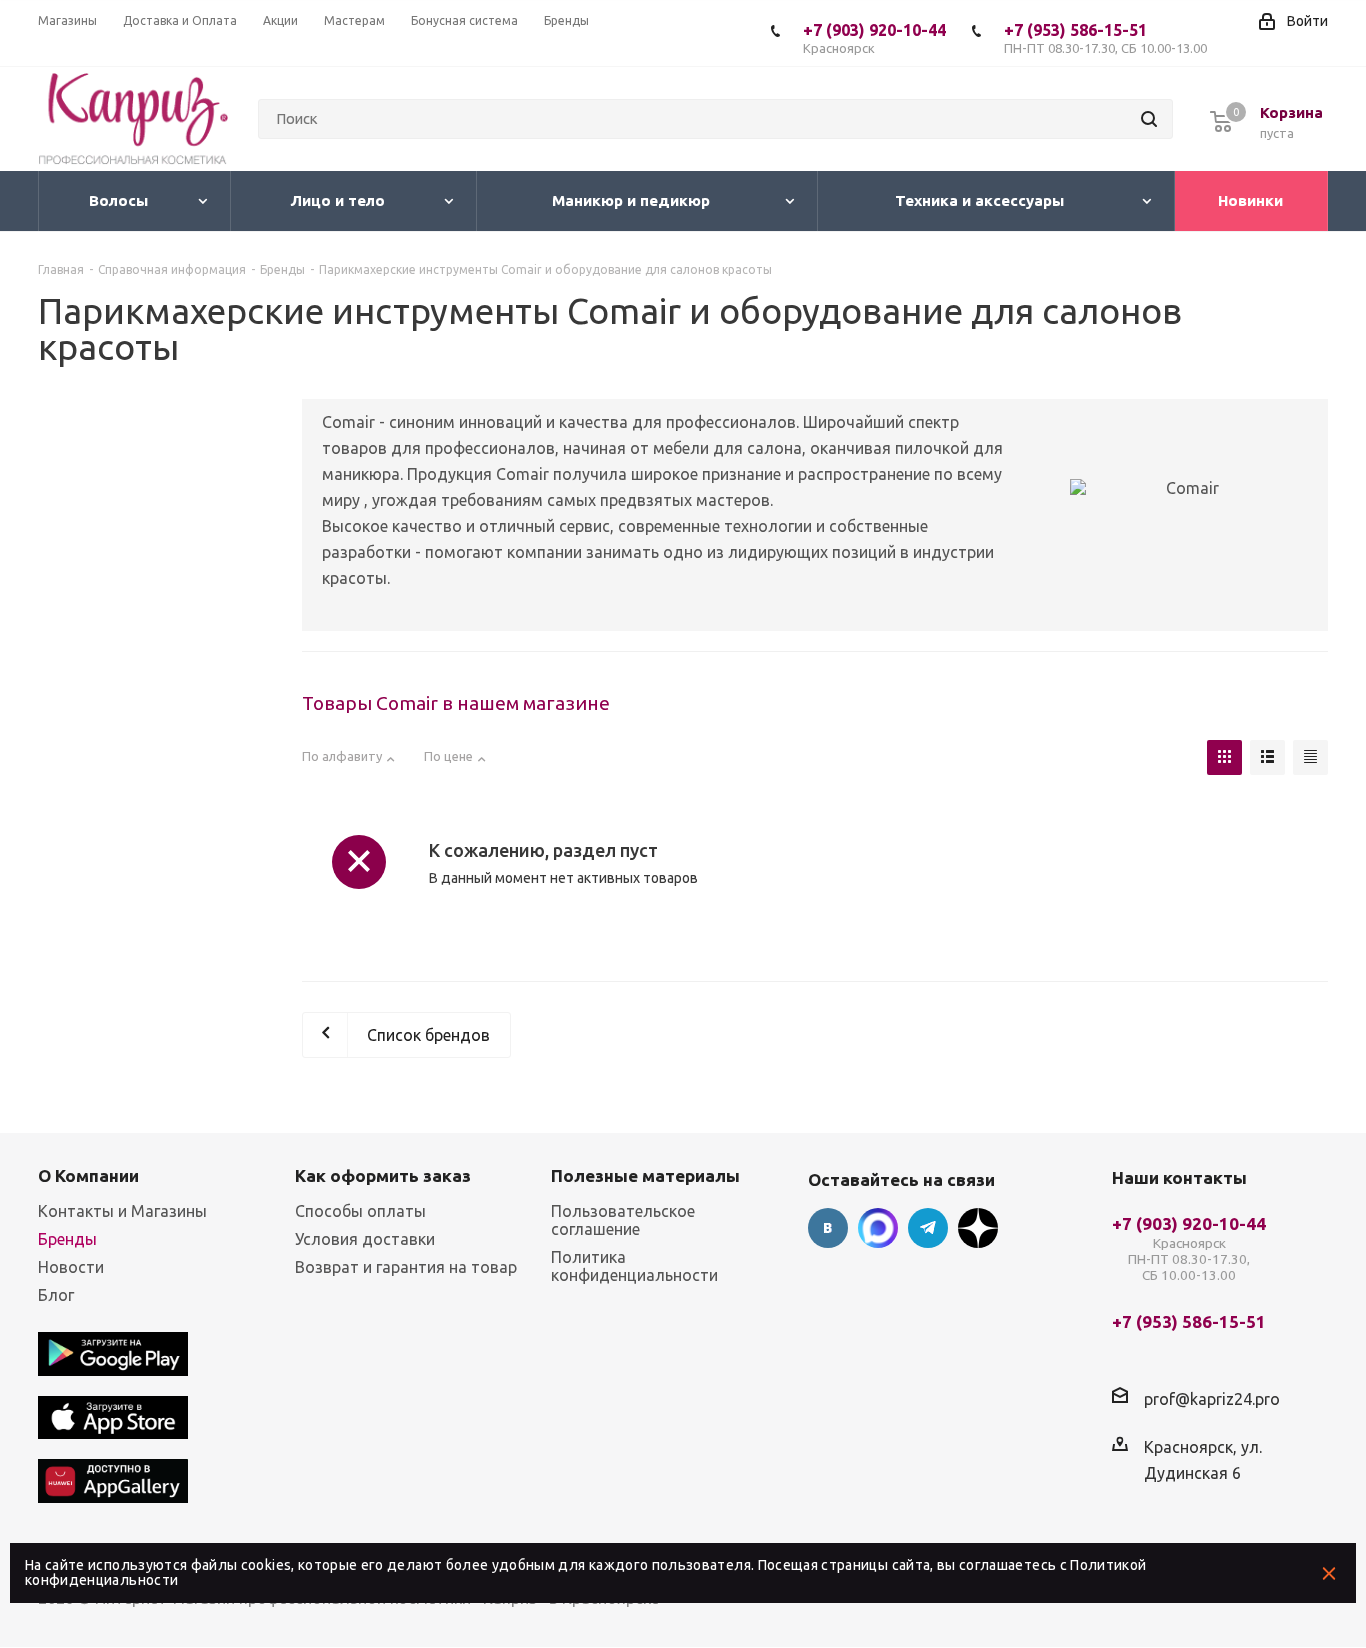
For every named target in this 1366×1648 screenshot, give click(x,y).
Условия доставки (365, 1239)
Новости (71, 1267)
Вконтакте (828, 1228)
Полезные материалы (645, 1175)
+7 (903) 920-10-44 (874, 38)
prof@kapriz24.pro (1212, 1399)
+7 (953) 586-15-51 (1105, 38)
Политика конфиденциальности (634, 1266)
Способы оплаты (360, 1211)
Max (878, 1228)
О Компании (88, 1175)
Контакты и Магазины (122, 1211)
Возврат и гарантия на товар (406, 1267)
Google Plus (978, 1228)
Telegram (928, 1228)
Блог (56, 1295)
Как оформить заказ (383, 1175)
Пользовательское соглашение (623, 1220)
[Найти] (1149, 119)
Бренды (67, 1239)
